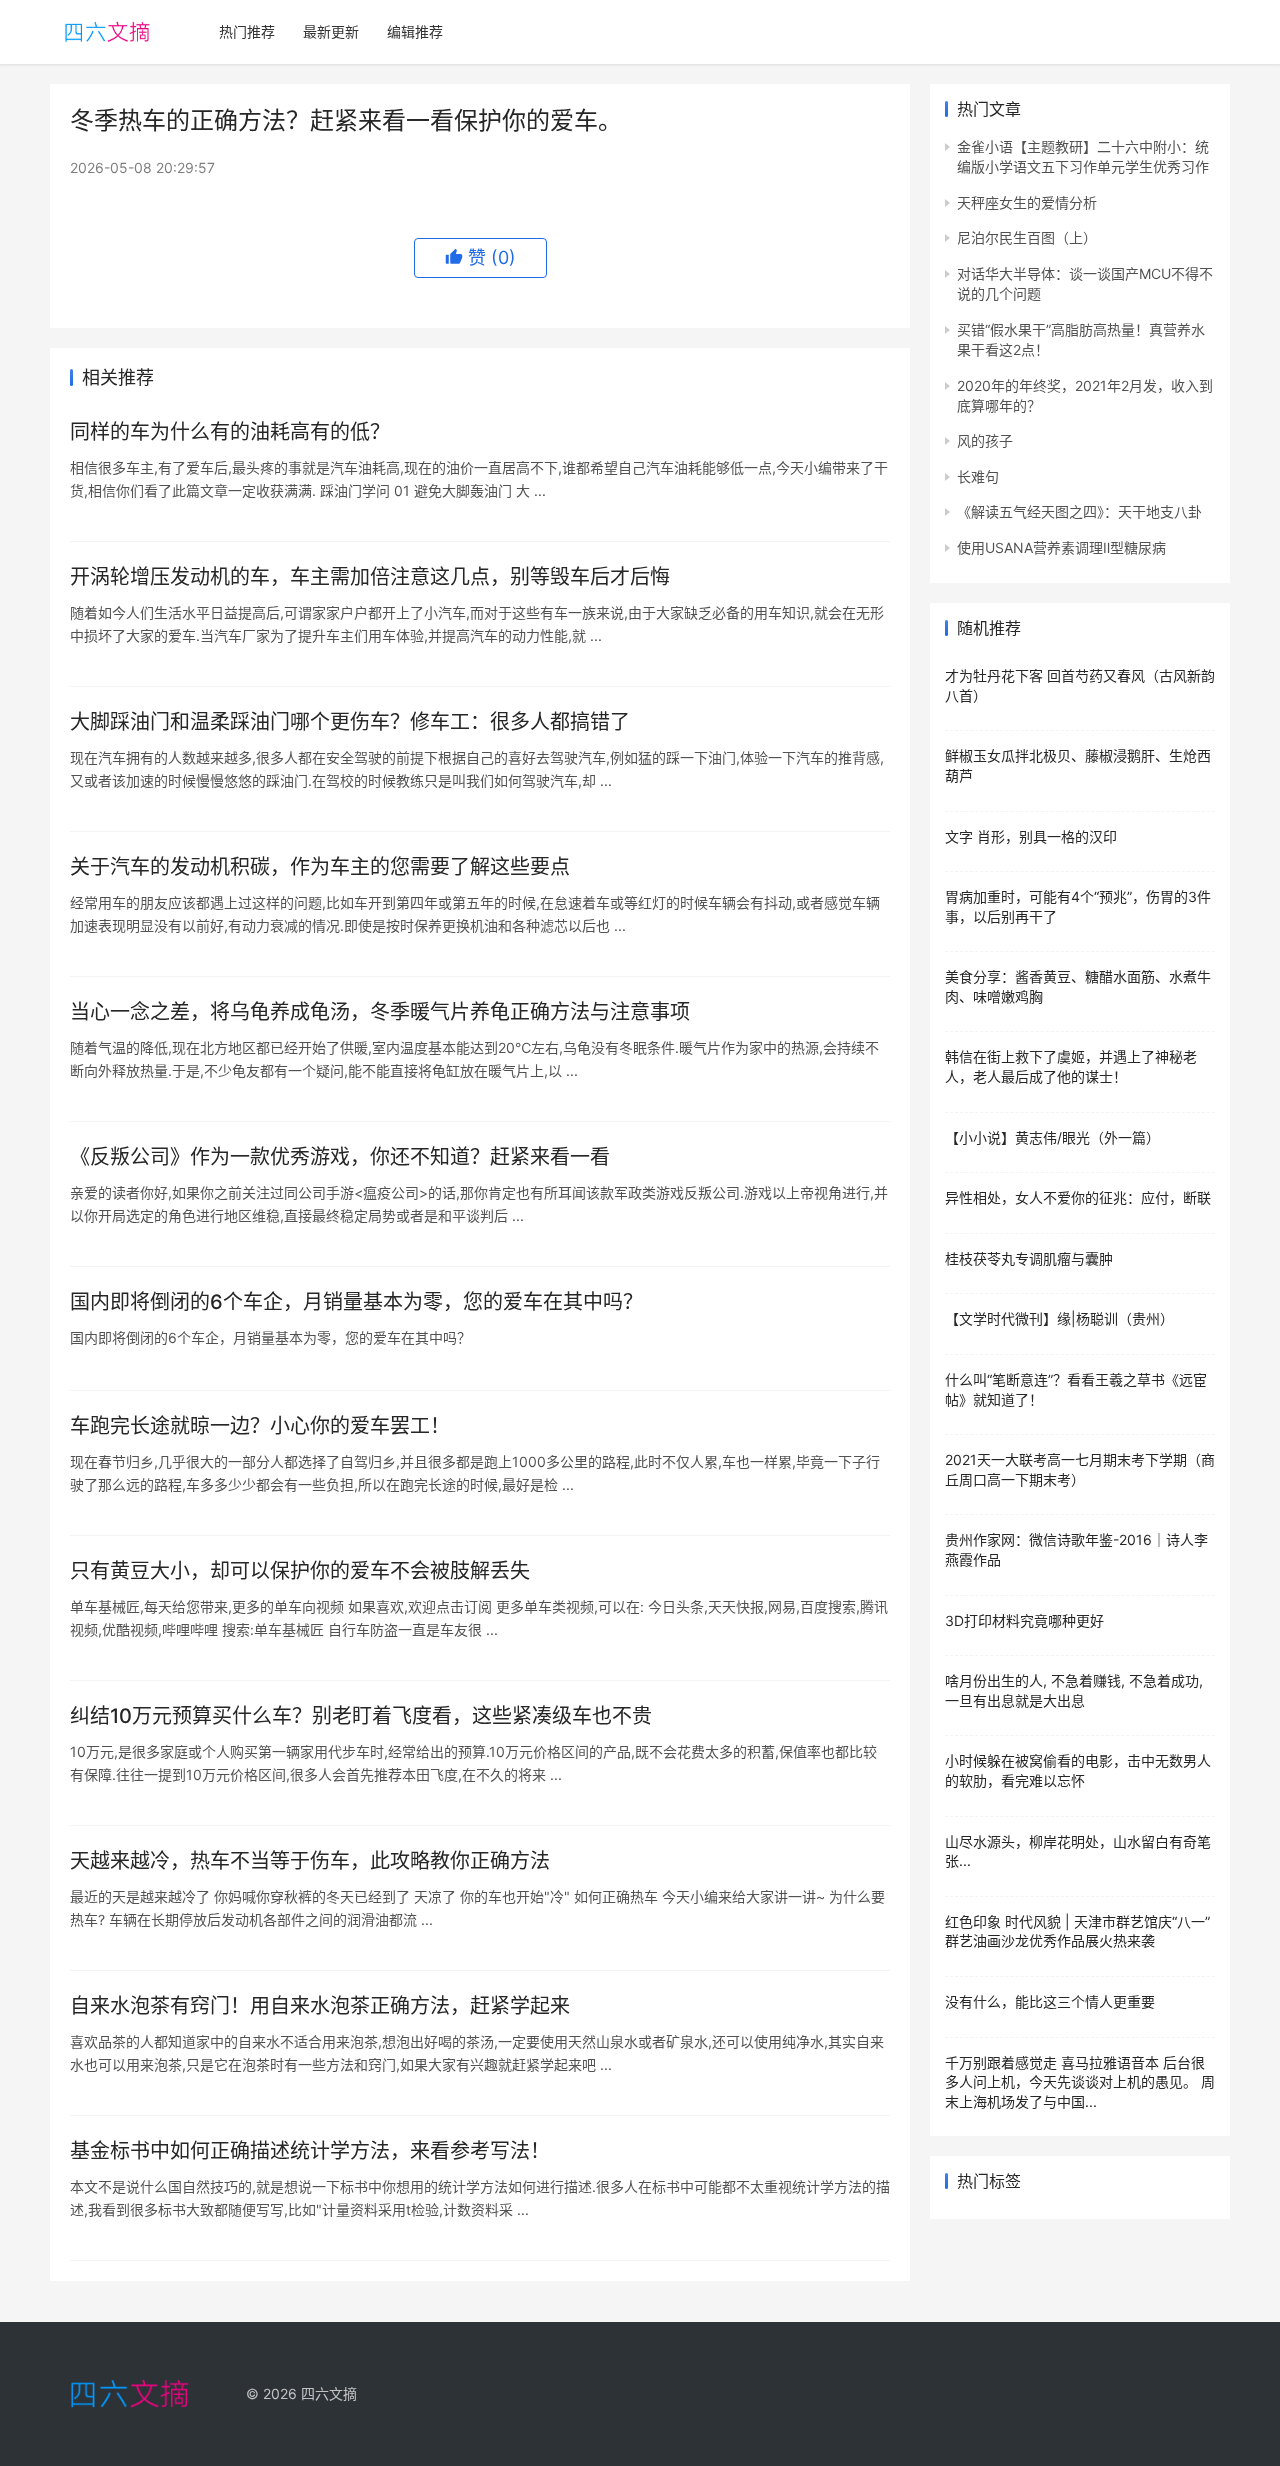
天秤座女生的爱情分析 (1027, 202)
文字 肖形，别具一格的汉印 (1031, 836)
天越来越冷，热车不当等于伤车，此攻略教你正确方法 (310, 1861)
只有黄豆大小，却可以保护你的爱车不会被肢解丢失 (300, 1571)
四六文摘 (329, 2393)
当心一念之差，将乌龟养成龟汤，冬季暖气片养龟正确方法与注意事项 (380, 1012)
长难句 (978, 476)
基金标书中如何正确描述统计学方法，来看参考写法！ (310, 2151)
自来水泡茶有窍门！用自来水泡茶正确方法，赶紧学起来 (320, 2006)
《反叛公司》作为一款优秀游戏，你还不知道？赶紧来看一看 (340, 1157)
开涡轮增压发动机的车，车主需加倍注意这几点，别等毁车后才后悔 (370, 577)
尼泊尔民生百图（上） (1027, 237)
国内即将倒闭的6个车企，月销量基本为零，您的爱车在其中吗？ (356, 1302)
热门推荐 (247, 31)
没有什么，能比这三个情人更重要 (1050, 2001)
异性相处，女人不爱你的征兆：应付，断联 (1078, 1197)
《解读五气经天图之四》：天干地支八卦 (1079, 511)
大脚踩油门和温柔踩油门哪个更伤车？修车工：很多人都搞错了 (350, 722)
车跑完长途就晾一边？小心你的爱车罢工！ (260, 1426)
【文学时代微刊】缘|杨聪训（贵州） (1059, 1318)
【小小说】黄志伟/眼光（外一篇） (1052, 1137)
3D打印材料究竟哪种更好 (1024, 1620)
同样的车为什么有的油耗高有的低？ (230, 432)
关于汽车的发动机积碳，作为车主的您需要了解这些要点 (320, 867)
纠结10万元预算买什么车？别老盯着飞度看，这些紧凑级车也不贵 (361, 1716)
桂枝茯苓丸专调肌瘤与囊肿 (1029, 1258)
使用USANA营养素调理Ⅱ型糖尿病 (1061, 547)
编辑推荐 (415, 31)
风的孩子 (985, 440)
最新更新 (331, 31)
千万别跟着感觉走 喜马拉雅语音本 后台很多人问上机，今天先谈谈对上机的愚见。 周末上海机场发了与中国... (1080, 2082)
